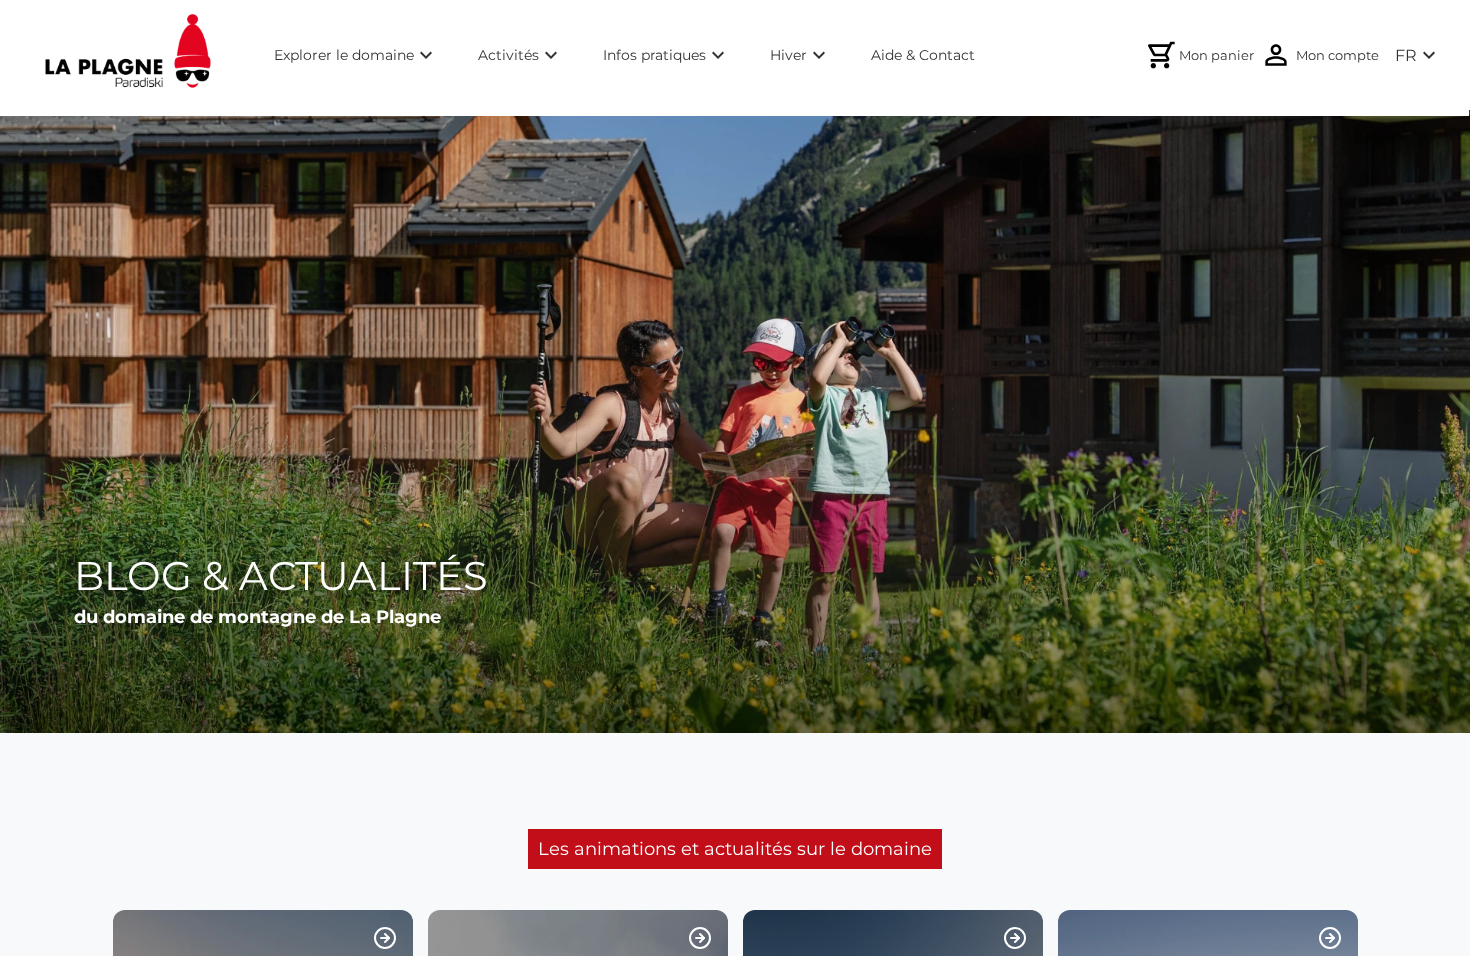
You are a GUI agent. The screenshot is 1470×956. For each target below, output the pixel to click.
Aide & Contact (923, 55)
